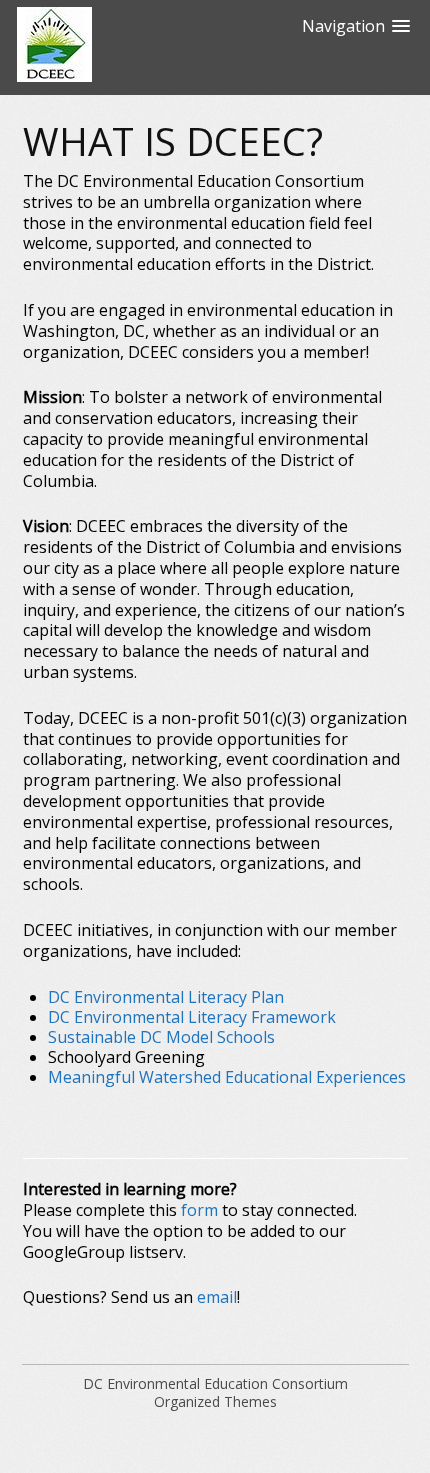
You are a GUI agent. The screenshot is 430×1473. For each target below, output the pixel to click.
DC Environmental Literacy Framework (192, 1017)
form (199, 1210)
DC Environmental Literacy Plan (166, 997)
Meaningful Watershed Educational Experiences (227, 1077)
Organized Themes (215, 1401)
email (217, 1297)
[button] (356, 47)
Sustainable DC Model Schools (161, 1037)
